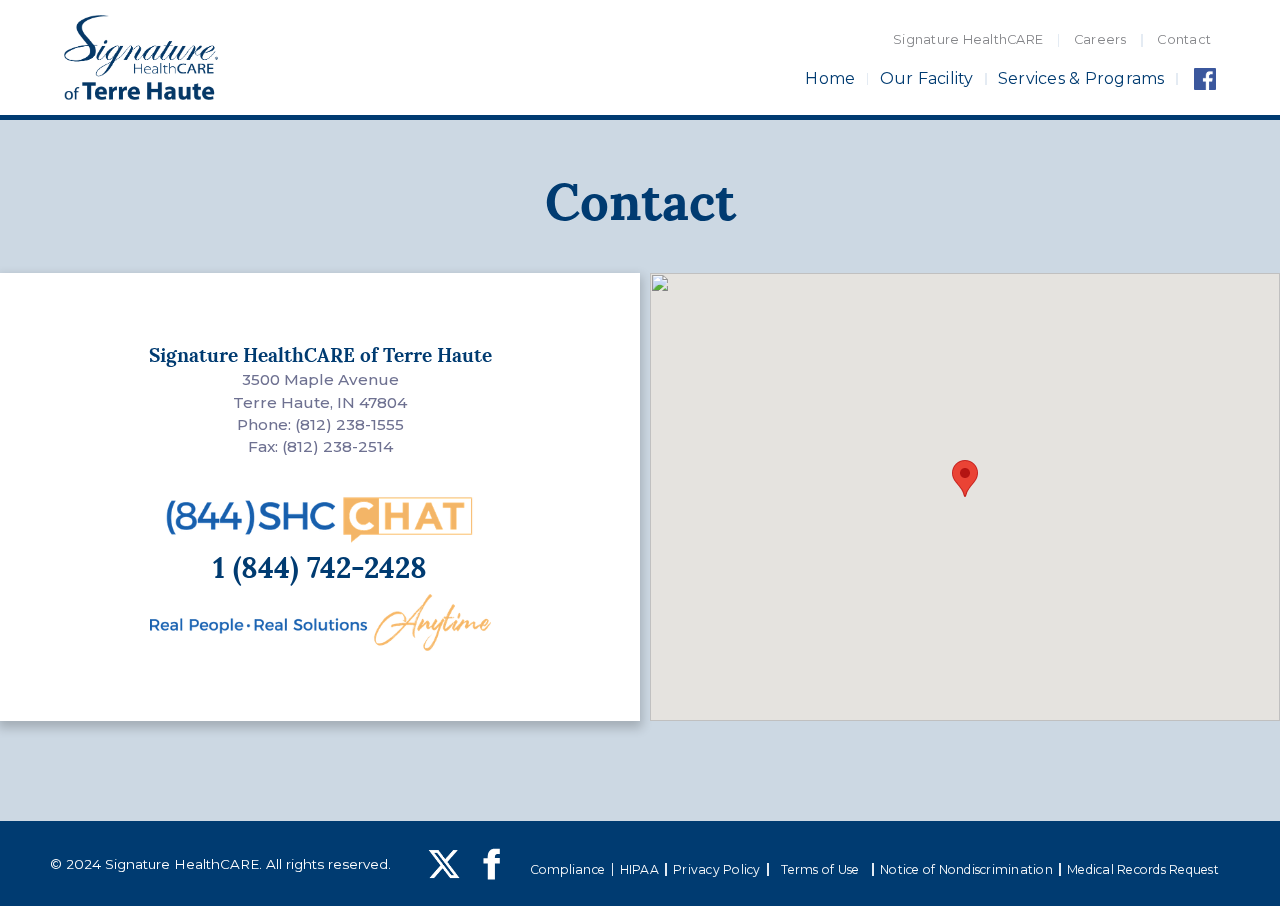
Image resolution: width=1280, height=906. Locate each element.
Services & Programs (1081, 79)
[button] (965, 478)
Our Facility (927, 79)
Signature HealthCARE (968, 39)
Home (830, 79)
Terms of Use (820, 869)
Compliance (568, 869)
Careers (1100, 39)
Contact (1184, 39)
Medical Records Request (1143, 869)
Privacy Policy (717, 869)
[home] (141, 58)
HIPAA (639, 869)
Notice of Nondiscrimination (966, 869)
